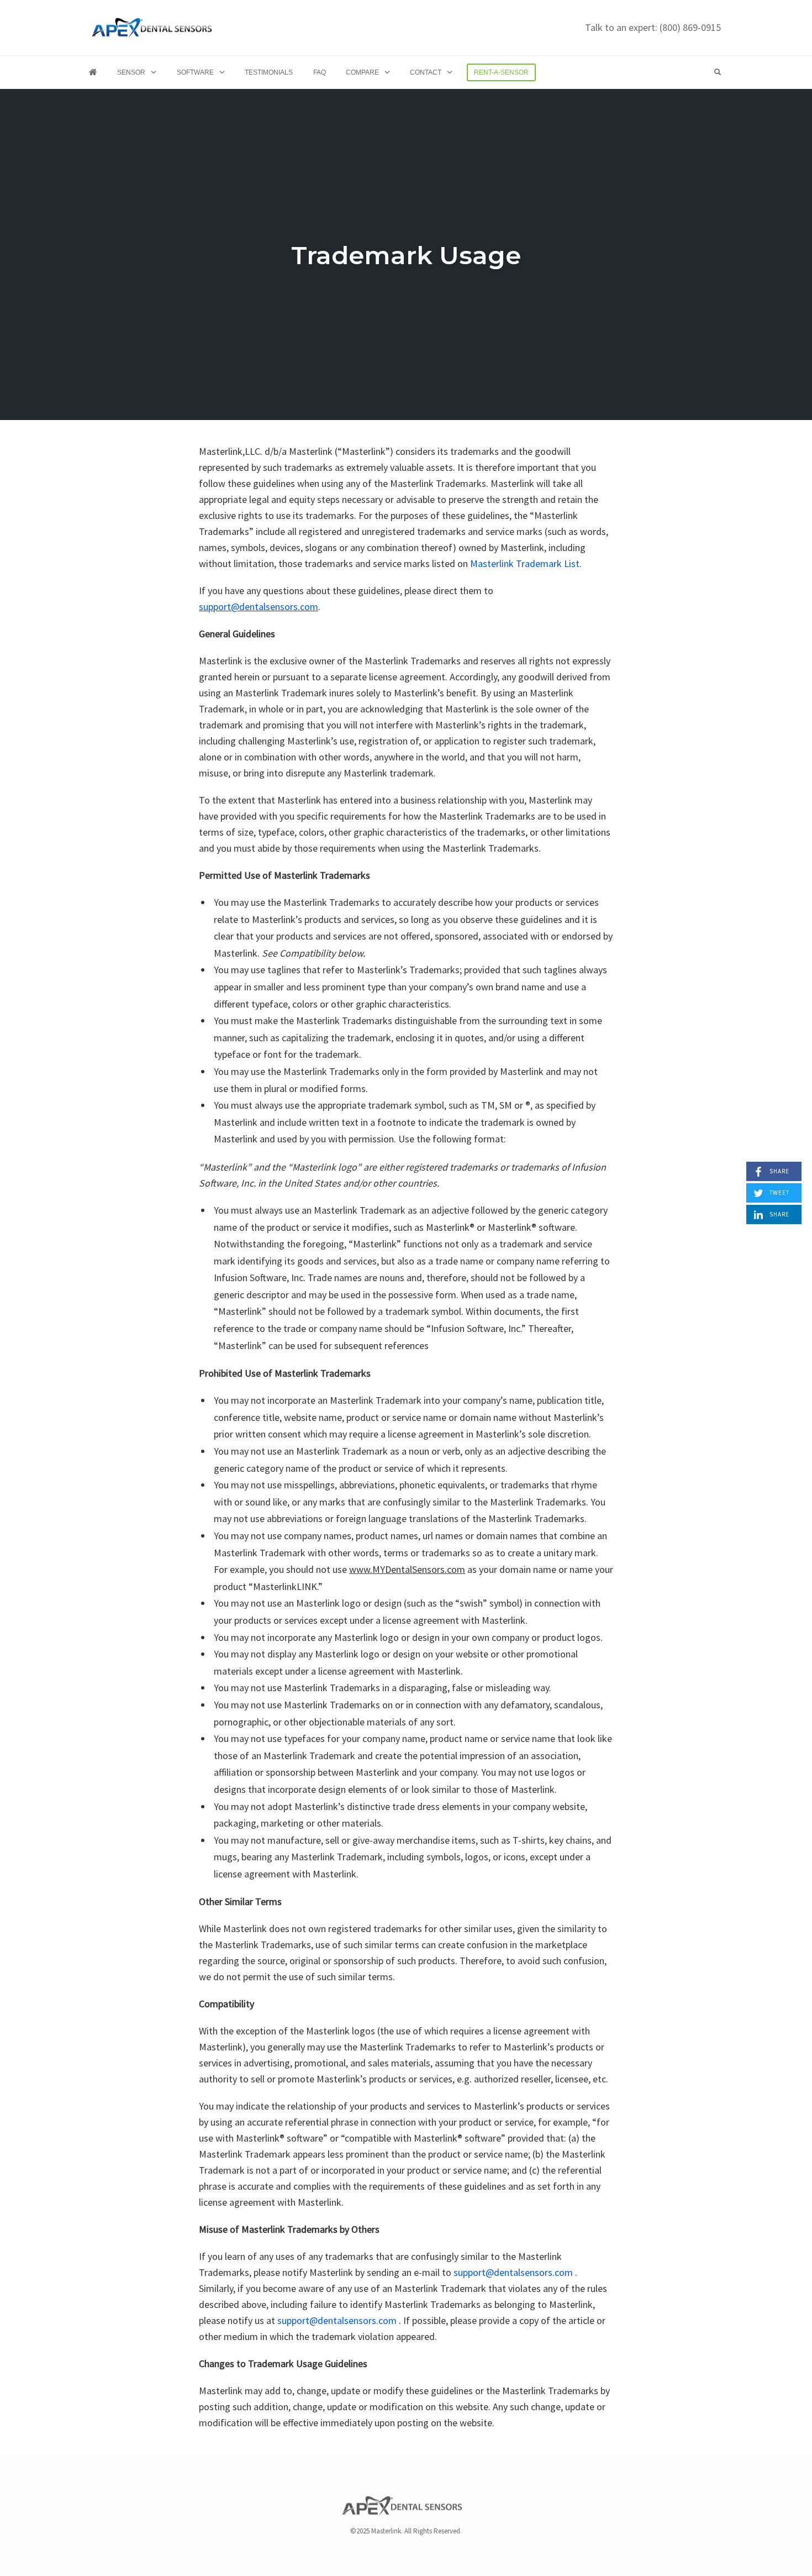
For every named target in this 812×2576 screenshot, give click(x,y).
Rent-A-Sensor (501, 72)
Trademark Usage (406, 255)
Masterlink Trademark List (525, 563)
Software (195, 72)
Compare (362, 72)
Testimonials (269, 72)
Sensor (131, 72)
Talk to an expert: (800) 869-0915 (653, 27)
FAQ (320, 72)
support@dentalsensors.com (259, 607)
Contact (426, 72)
